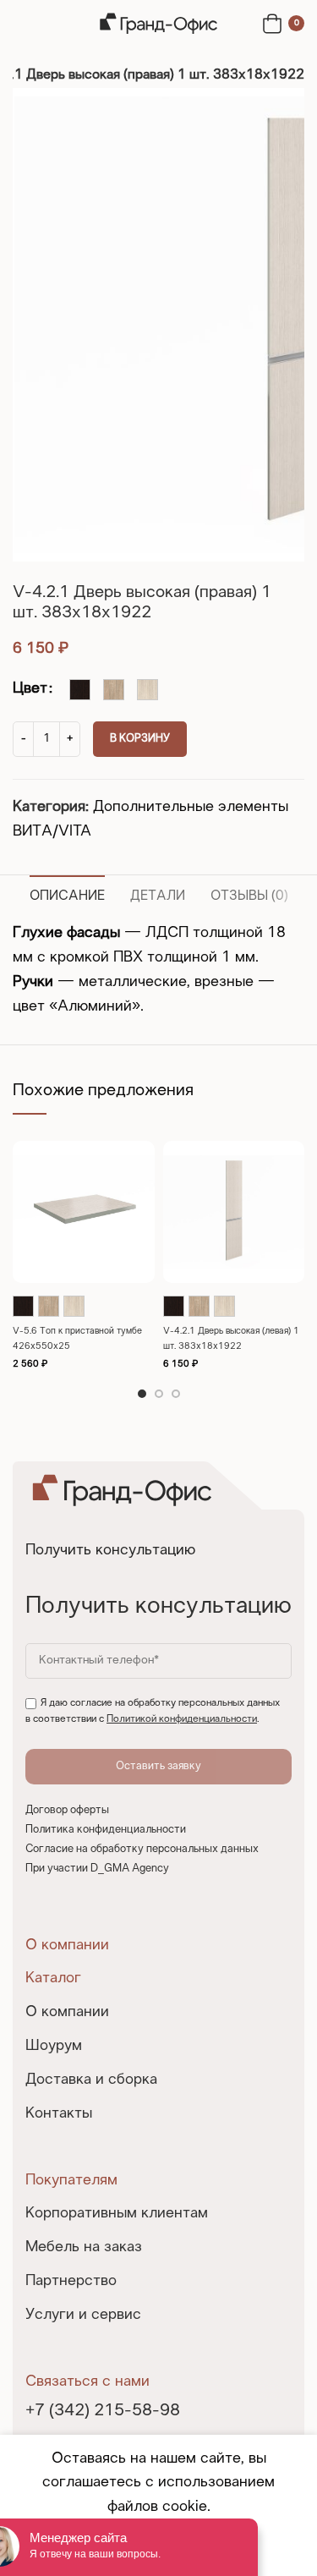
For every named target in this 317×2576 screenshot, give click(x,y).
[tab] (67, 894)
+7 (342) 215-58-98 (103, 2411)
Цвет (30, 689)
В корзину (140, 739)
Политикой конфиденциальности (182, 1719)
